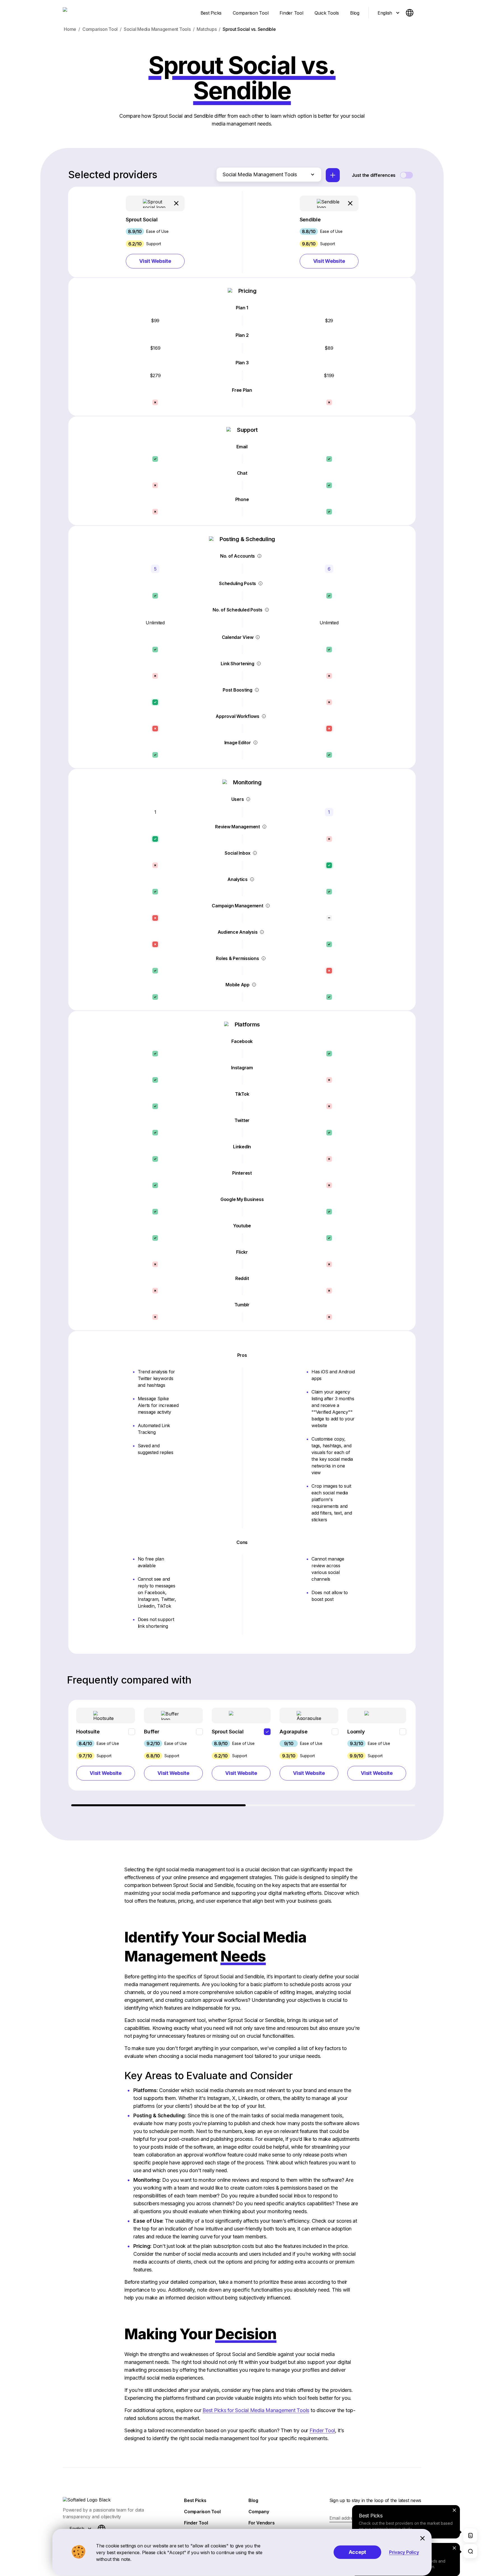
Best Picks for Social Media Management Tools (256, 2410)
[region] (242, 1753)
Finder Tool (322, 2430)
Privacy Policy (404, 2552)
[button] (155, 232)
